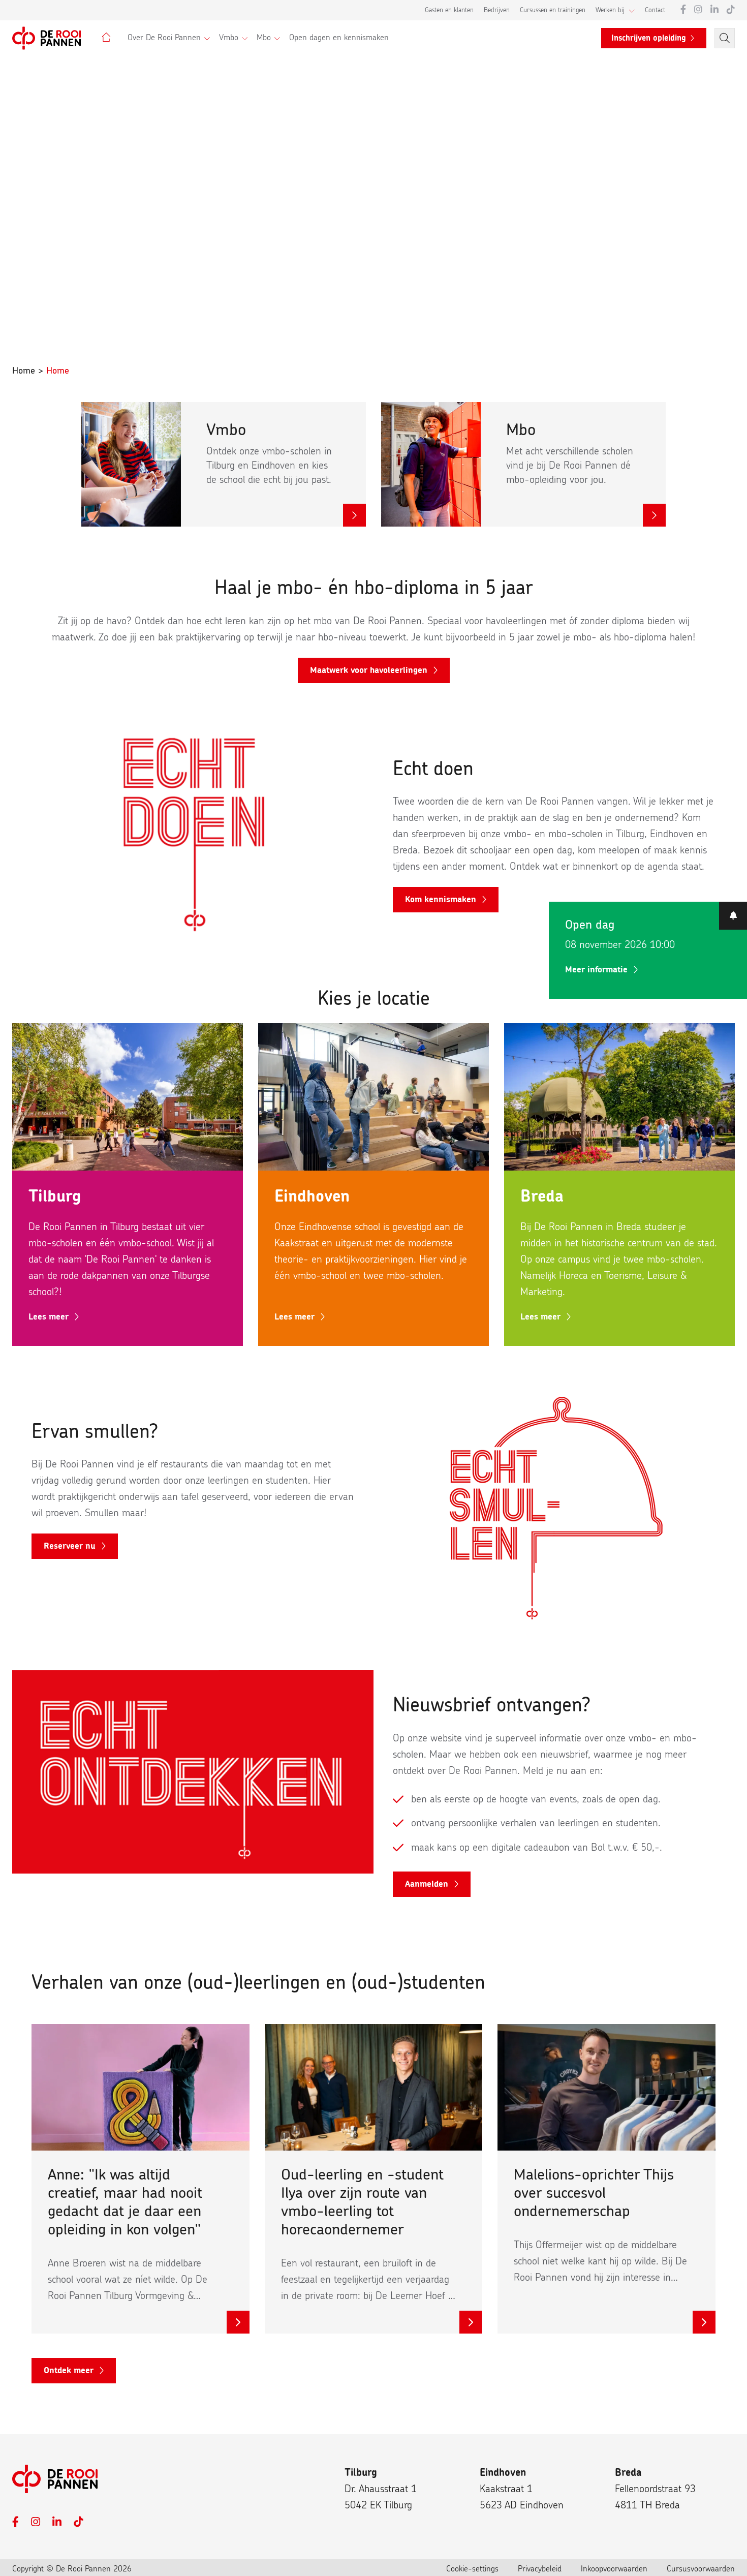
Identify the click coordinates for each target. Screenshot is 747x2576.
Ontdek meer (69, 2370)
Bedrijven (497, 10)
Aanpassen (368, 1371)
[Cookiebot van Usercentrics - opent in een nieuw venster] (547, 1200)
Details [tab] (374, 1233)
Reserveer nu (70, 1546)
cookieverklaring (372, 1331)
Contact (655, 10)
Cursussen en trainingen (553, 10)
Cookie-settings (472, 2569)
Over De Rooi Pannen (164, 38)
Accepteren (520, 1371)
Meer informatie (596, 970)
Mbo (264, 38)
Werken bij (610, 10)
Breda (628, 2473)
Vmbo (229, 38)
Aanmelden (427, 1884)
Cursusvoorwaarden (701, 2569)
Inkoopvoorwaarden (614, 2569)
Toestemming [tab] (221, 1233)
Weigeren (228, 1371)
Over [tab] (526, 1233)
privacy (311, 1331)
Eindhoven (503, 2473)
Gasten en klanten (449, 10)
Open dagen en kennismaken (339, 38)
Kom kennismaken (441, 899)
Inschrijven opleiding (649, 38)
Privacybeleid (540, 2569)
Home (24, 371)
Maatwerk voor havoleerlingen (369, 670)
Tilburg (361, 2473)
